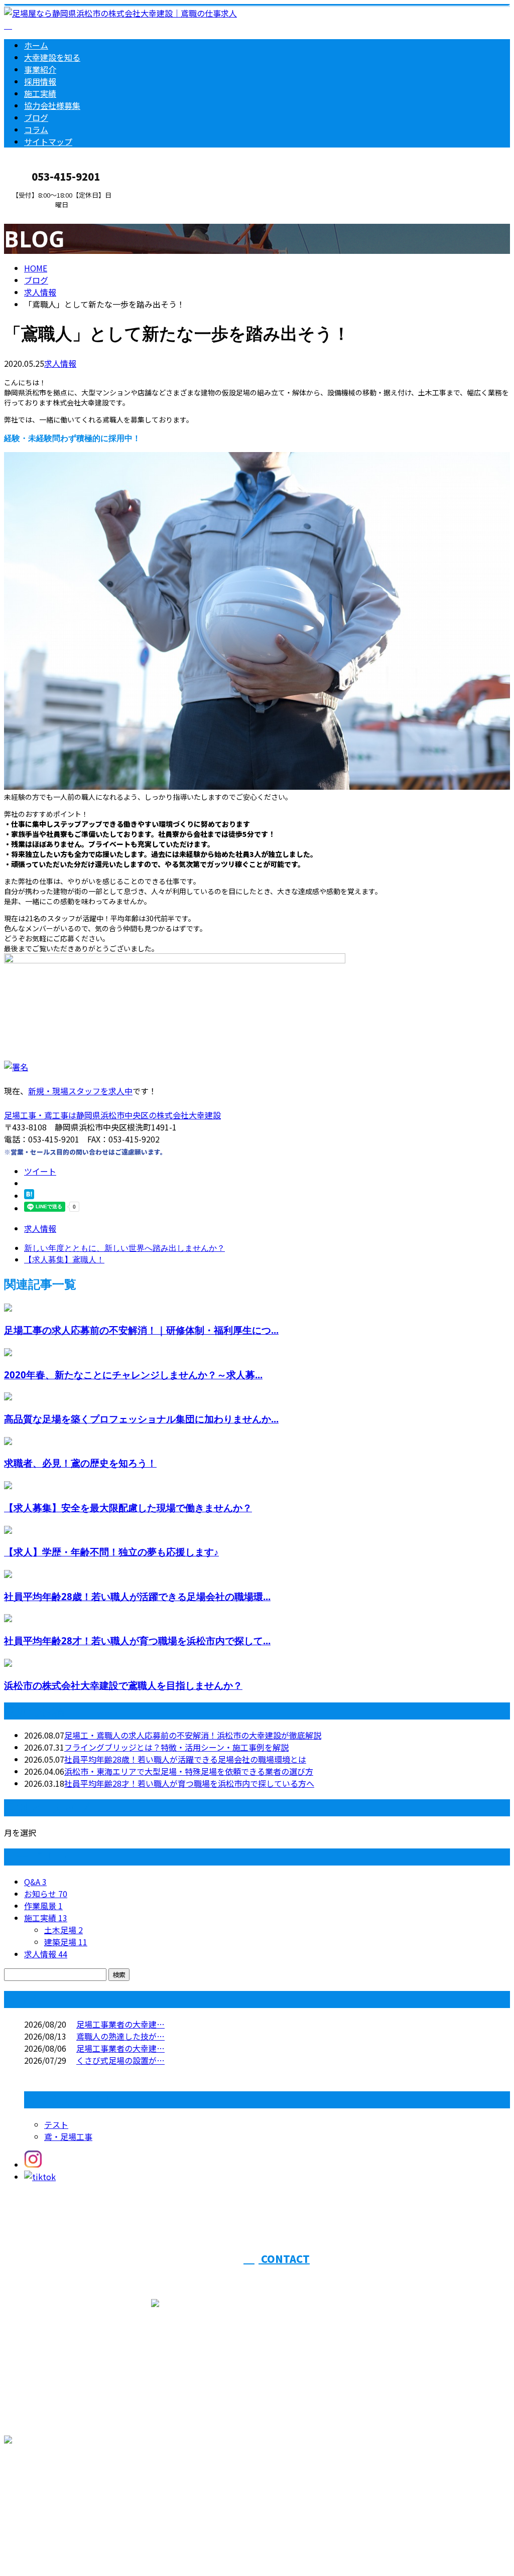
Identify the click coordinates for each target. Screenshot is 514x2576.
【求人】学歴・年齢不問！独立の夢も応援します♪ (111, 1552)
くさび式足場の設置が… (120, 2060)
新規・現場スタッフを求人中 (80, 1091)
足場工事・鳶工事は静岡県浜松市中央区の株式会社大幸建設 (112, 1115)
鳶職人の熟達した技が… (120, 2036)
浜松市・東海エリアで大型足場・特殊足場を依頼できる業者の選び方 (189, 1771)
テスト (56, 2124)
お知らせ (46, 1894)
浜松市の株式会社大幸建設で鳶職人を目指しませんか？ (123, 1685)
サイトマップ (48, 141)
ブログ (36, 117)
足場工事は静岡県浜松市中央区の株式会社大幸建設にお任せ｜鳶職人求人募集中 (149, 2542)
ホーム (36, 45)
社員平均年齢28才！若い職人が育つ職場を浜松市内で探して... (137, 1640)
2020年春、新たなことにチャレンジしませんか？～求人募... (133, 1375)
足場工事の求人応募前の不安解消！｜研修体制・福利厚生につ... (141, 1330)
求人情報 (60, 363)
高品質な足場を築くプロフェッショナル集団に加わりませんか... (141, 1419)
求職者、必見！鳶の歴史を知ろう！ (80, 1463)
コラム (36, 129)
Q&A (35, 1882)
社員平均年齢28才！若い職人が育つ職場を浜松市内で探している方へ (189, 1783)
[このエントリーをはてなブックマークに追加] (29, 1196)
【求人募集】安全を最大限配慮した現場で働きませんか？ (128, 1508)
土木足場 (63, 1930)
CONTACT (39, 215)
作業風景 (43, 1906)
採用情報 (40, 81)
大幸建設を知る (52, 57)
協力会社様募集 (52, 105)
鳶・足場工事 (68, 2136)
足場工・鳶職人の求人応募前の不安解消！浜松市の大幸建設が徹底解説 (193, 1735)
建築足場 (66, 1942)
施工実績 (40, 93)
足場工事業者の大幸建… (120, 2024)
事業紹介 (40, 69)
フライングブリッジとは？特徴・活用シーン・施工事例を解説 (176, 1747)
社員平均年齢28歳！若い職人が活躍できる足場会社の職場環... (137, 1596)
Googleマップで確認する (53, 2482)
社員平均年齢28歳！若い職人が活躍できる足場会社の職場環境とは (185, 1759)
